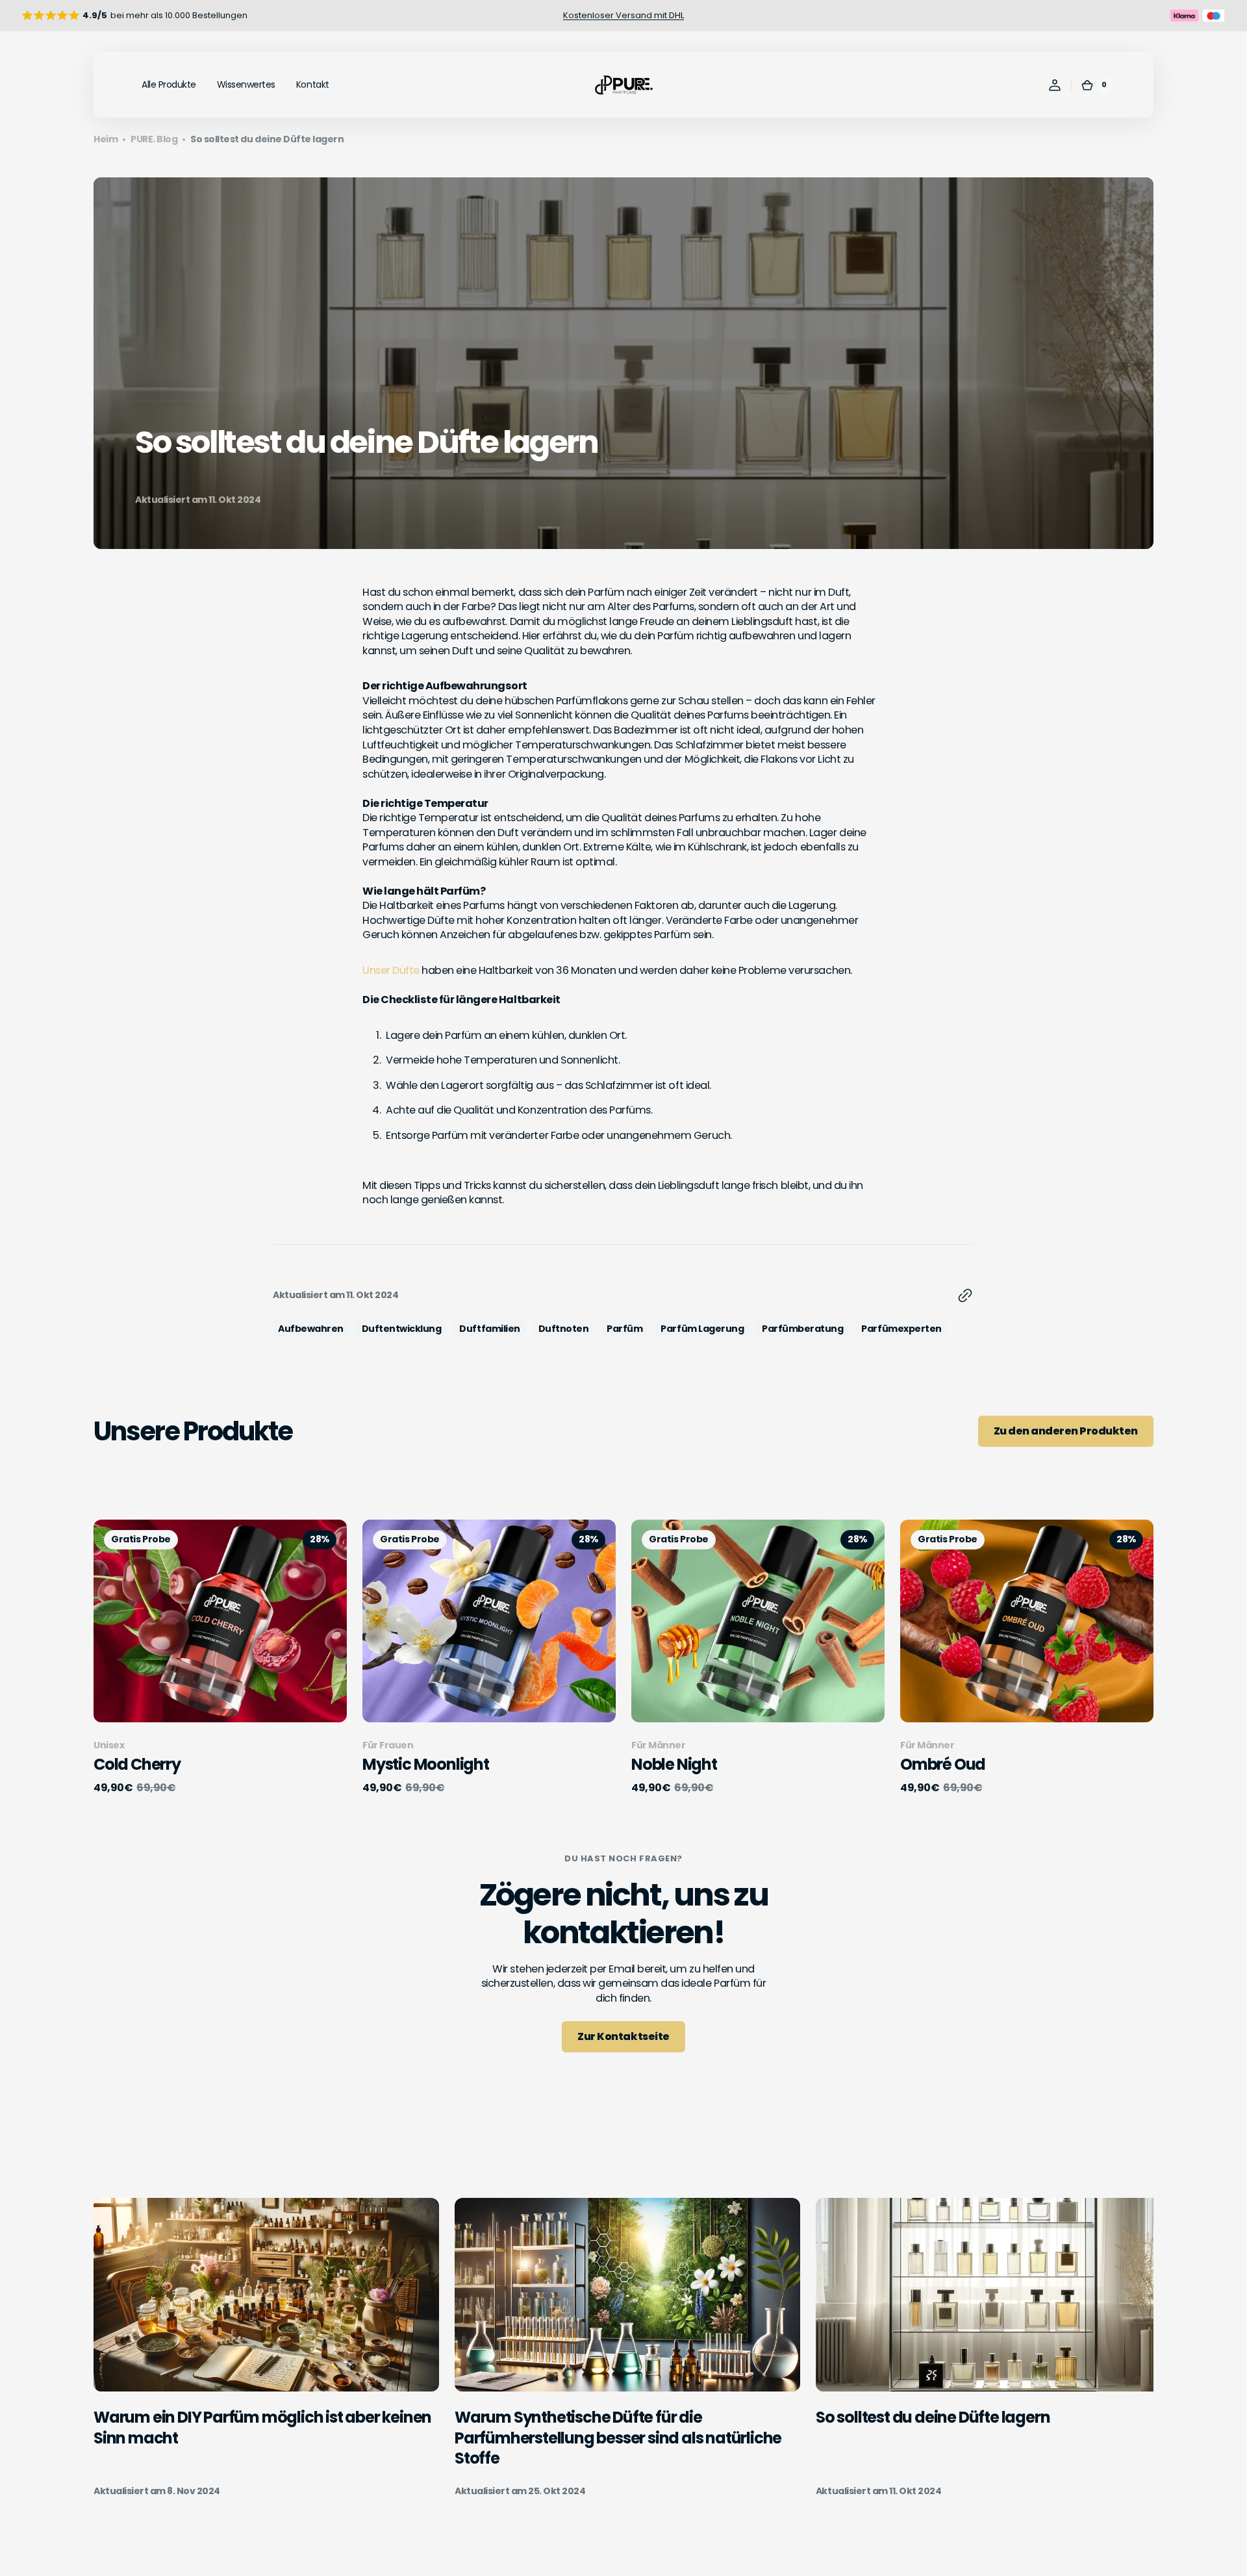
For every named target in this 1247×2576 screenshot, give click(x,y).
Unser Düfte (391, 970)
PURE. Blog (154, 139)
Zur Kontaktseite (623, 2036)
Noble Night (674, 1764)
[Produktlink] (220, 1657)
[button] (1055, 85)
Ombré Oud (943, 1764)
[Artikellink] (266, 2348)
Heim (106, 139)
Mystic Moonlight (426, 1764)
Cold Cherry (137, 1764)
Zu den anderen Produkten (1066, 1431)
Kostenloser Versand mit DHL (623, 15)
